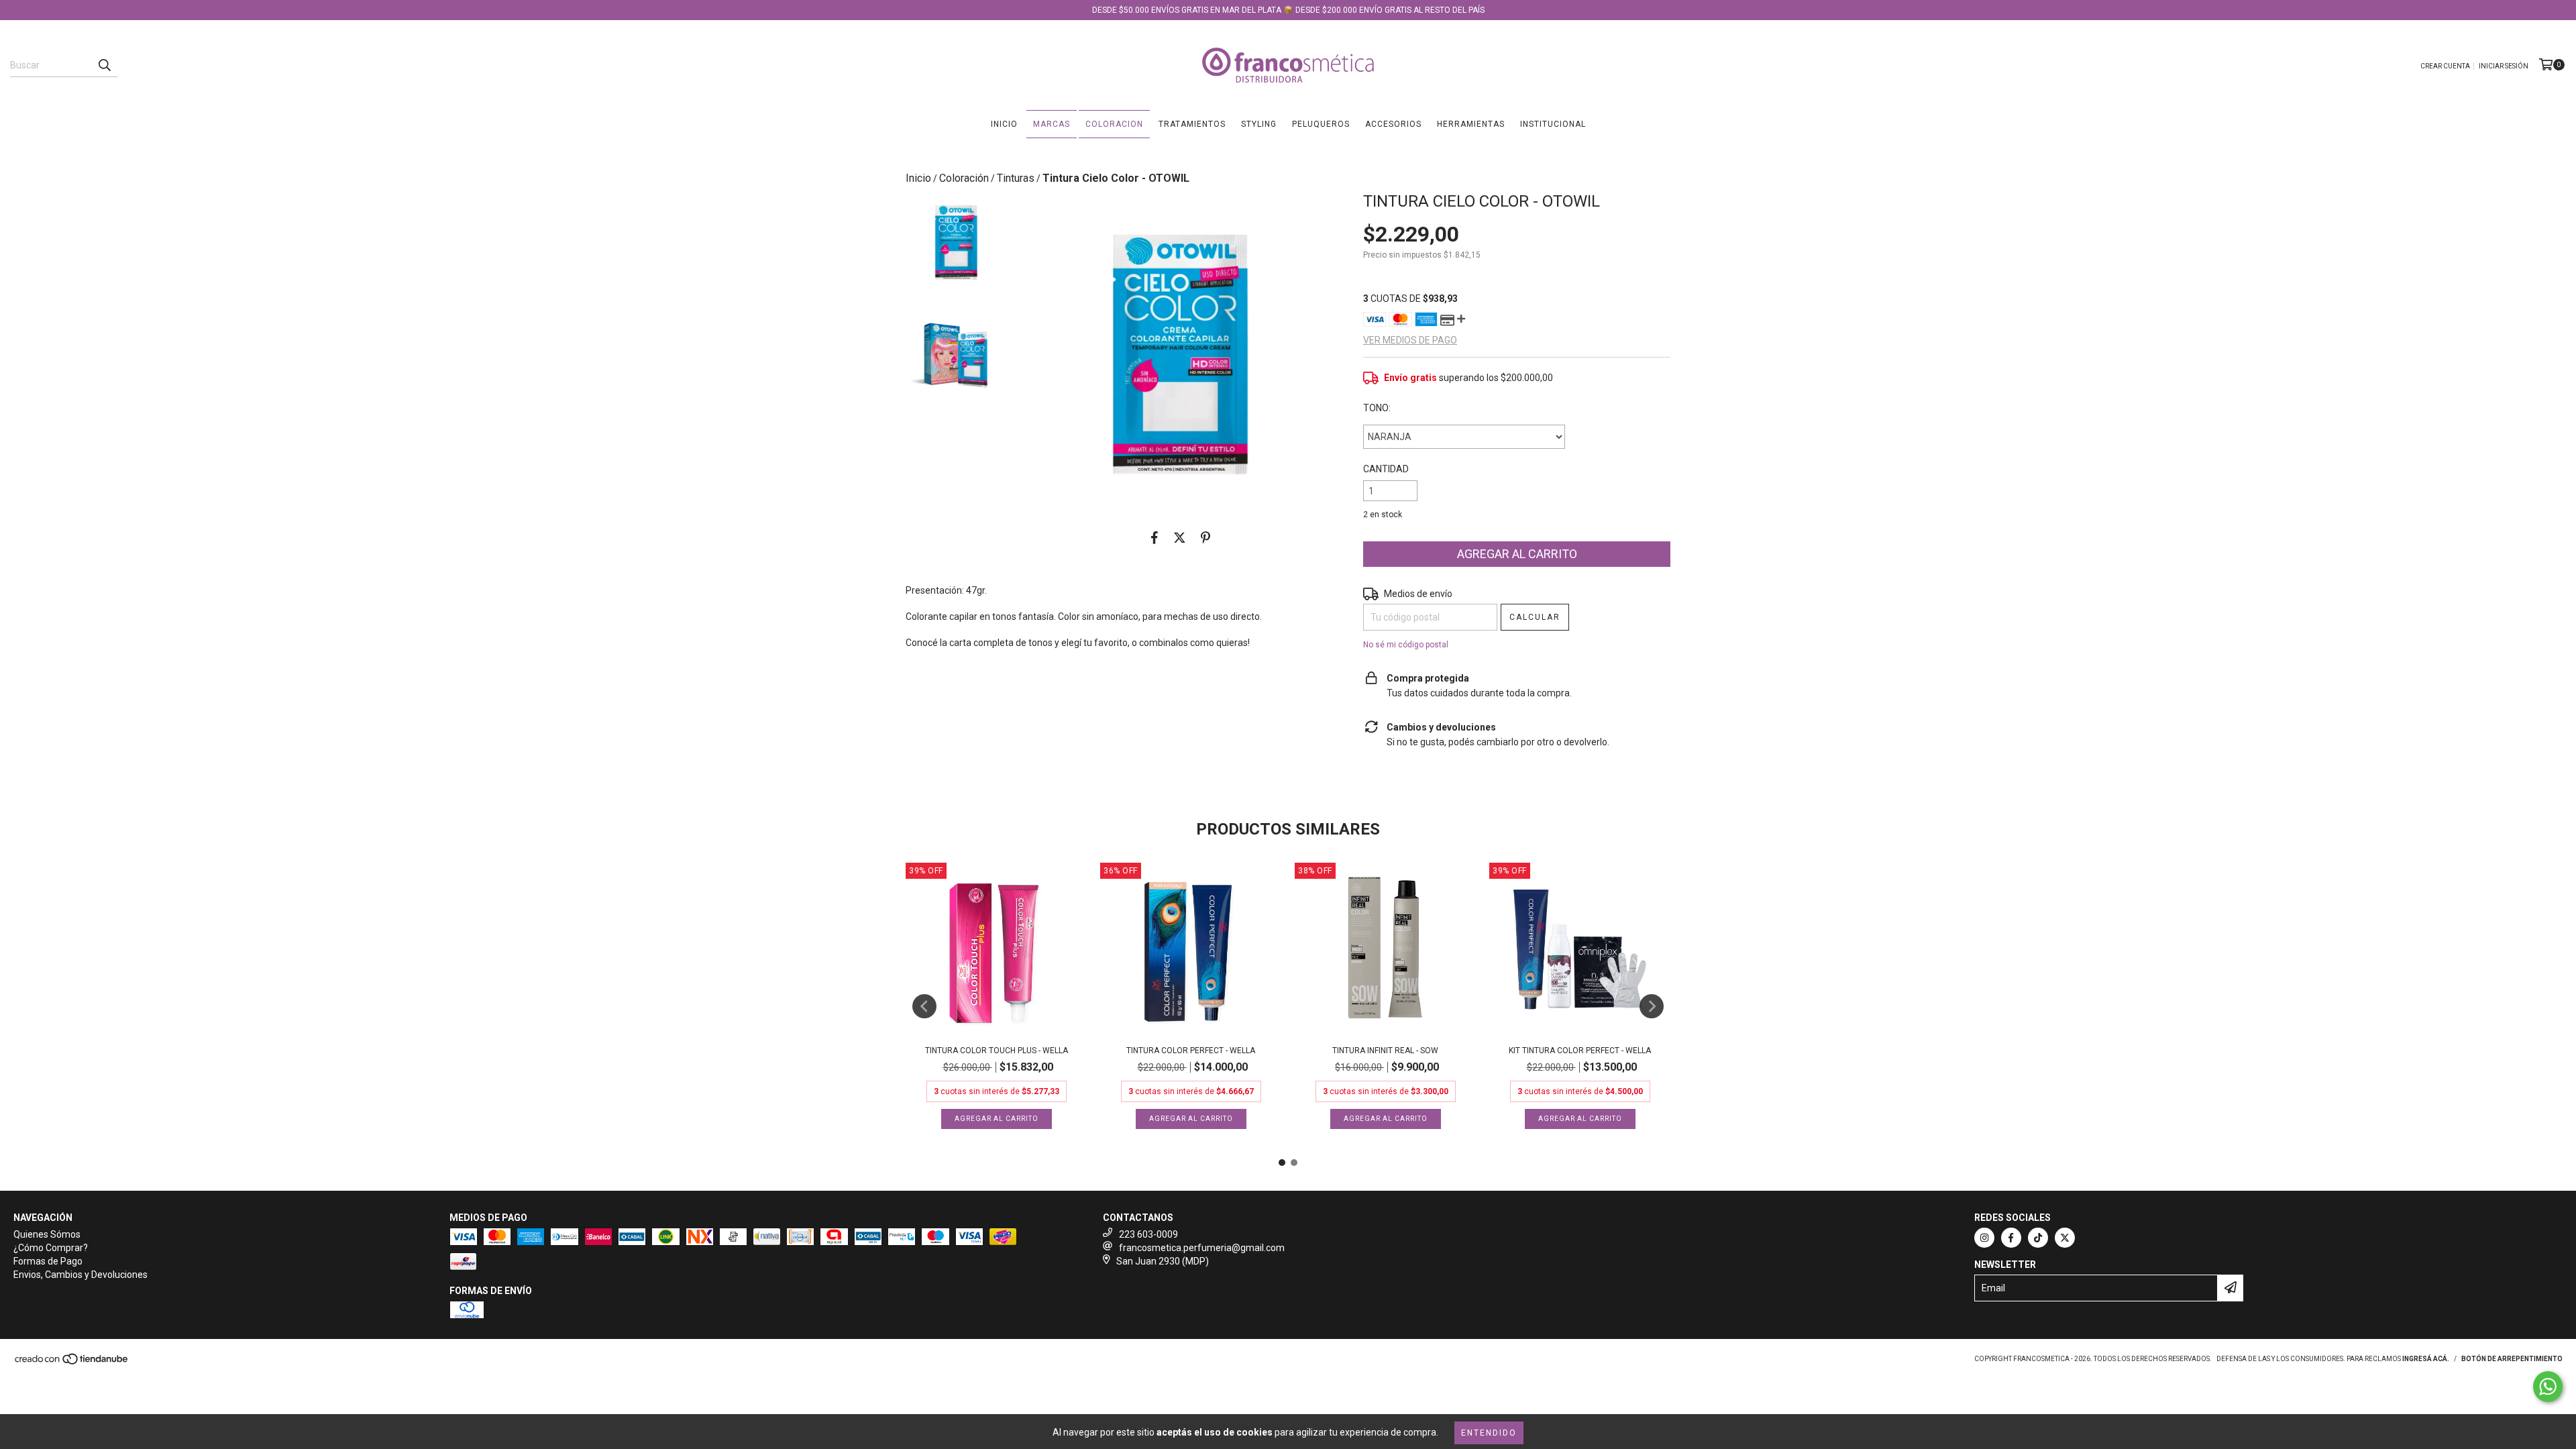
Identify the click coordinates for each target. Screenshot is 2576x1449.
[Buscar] (104, 65)
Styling (1259, 124)
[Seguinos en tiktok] (2038, 1238)
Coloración (964, 178)
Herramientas (1471, 124)
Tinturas (1016, 178)
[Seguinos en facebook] (2011, 1238)
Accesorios (1393, 124)
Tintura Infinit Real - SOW (1385, 1051)
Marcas (1052, 124)
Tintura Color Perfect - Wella (1191, 1051)
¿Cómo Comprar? (51, 1248)
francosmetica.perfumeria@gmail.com (1202, 1248)
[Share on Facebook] (1155, 537)
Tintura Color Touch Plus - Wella (997, 1051)
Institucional (1553, 124)
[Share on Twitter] (1180, 537)
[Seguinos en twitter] (2065, 1238)
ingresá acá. (2426, 1359)
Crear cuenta (2445, 66)
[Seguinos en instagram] (1984, 1238)
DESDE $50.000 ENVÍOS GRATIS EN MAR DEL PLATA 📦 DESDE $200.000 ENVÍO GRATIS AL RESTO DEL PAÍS (1288, 10)
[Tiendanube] (72, 1363)
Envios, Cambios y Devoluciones (80, 1275)
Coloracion (1114, 124)
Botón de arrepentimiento (2512, 1359)
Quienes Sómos (47, 1234)
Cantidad (1386, 469)
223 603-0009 (1148, 1234)
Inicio (1004, 124)
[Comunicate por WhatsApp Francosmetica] (2548, 1387)
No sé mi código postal (1406, 645)
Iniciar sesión (2504, 66)
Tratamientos (1192, 124)
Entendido (1489, 1433)
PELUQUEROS (1321, 124)
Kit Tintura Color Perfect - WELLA (1580, 1051)
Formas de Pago (48, 1261)
